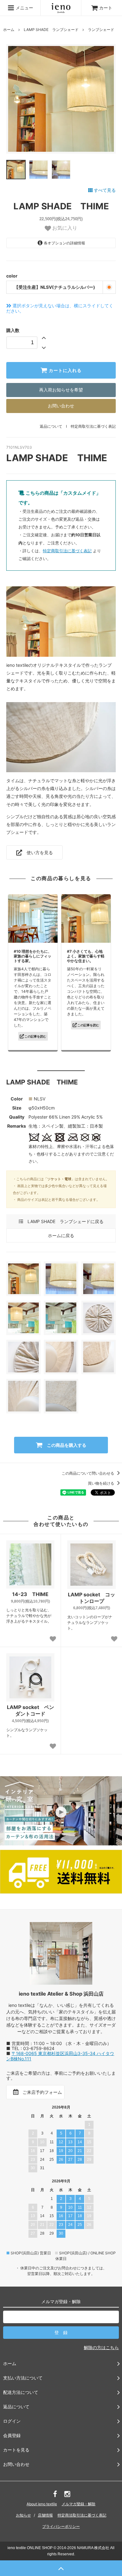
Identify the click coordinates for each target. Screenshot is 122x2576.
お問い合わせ (61, 406)
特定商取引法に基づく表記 (93, 426)
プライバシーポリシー (61, 2526)
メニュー (24, 8)
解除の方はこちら (101, 2347)
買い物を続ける (102, 1483)
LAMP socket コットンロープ (91, 1598)
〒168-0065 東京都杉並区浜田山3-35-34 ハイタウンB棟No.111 (60, 2056)
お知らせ (23, 2515)
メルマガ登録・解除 (79, 2504)
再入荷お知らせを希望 (61, 390)
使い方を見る (38, 852)
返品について (51, 426)
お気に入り (64, 228)
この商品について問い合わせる (88, 1473)
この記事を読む (35, 1036)
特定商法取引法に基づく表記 (82, 2515)
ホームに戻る (61, 1235)
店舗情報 (45, 2515)
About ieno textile (42, 2504)
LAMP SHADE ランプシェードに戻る (63, 1221)
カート (106, 8)
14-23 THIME (30, 1594)
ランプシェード (101, 30)
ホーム (9, 30)
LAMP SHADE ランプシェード (51, 30)
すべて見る (104, 190)
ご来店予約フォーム (41, 2092)
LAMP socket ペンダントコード (30, 1710)
